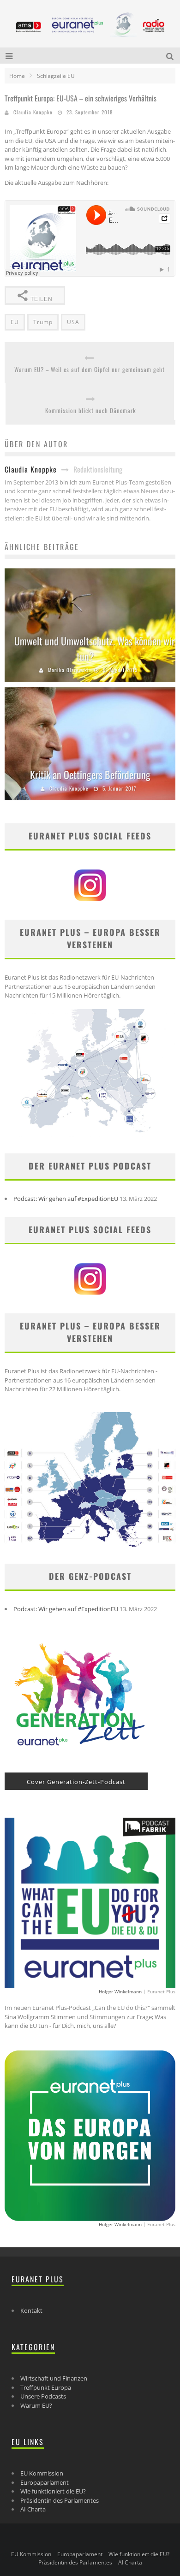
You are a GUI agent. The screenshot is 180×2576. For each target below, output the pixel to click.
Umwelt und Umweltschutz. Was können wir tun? (95, 648)
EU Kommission (42, 2473)
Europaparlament (45, 2482)
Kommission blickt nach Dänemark (91, 411)
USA (73, 322)
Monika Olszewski (69, 670)
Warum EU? (36, 2405)
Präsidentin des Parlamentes (60, 2500)
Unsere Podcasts (43, 2396)
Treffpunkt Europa (46, 2387)
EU (15, 322)
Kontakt (31, 2310)
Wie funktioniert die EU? (53, 2491)
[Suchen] (171, 56)
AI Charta (33, 2509)
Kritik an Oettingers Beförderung (90, 774)
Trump (43, 322)
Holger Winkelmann (120, 1991)
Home (17, 76)
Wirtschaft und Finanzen (54, 2378)
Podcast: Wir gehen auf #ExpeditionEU (66, 1199)
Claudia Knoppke (33, 112)
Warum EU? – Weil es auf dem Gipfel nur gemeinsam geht (90, 369)
